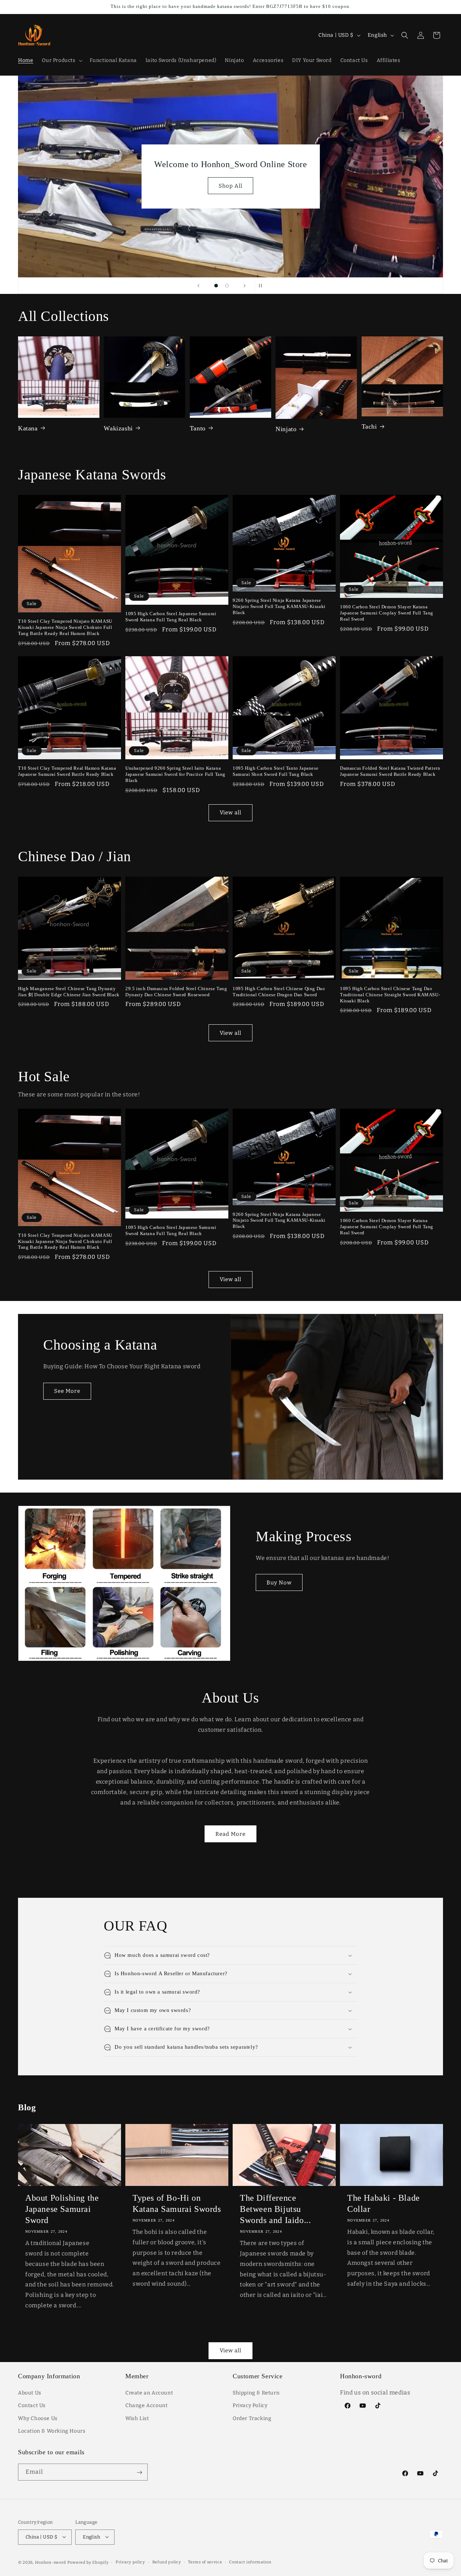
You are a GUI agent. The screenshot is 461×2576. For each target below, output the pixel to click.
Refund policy (167, 2562)
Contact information (250, 2562)
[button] (61, 61)
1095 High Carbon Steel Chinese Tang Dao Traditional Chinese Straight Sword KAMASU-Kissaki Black (390, 995)
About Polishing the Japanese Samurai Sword (62, 2209)
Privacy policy (130, 2562)
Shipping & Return (256, 2393)
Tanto (198, 428)
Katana (28, 428)
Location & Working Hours (52, 2431)
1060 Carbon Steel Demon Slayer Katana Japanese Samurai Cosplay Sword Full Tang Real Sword (387, 613)
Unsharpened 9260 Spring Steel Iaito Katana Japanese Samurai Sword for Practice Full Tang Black (175, 774)
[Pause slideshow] (263, 286)
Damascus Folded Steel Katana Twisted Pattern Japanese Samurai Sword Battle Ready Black (390, 771)
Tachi (369, 426)
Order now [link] (231, 191)
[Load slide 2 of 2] (227, 286)
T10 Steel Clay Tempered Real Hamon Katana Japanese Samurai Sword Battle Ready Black (67, 771)
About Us (30, 2393)
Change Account (146, 2406)
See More (67, 1391)
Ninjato (286, 429)
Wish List (137, 2418)
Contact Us (32, 2406)
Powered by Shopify (88, 2562)
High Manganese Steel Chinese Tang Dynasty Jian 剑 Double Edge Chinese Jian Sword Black (69, 992)
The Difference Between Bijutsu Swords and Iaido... (275, 2209)
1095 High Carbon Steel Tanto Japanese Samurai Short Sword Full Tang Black (276, 771)
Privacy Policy (250, 2406)
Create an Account (149, 2393)
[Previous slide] (198, 286)
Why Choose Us (38, 2418)
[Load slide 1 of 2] (216, 286)
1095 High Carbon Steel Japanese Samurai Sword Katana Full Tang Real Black (171, 617)
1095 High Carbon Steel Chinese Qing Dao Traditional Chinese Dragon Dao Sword (279, 992)
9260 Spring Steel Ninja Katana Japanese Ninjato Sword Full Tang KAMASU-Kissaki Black (279, 606)
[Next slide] (245, 286)
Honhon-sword (51, 2562)
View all (230, 813)
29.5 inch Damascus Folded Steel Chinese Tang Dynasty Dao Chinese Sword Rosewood (176, 992)
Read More (230, 1834)
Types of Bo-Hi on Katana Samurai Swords (177, 2203)
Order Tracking (252, 2418)
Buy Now (279, 1583)
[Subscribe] (139, 2472)
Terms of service (205, 2562)
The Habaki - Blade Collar (384, 2203)
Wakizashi (118, 428)
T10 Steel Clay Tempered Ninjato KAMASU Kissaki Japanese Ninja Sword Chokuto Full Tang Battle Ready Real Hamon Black (65, 627)
